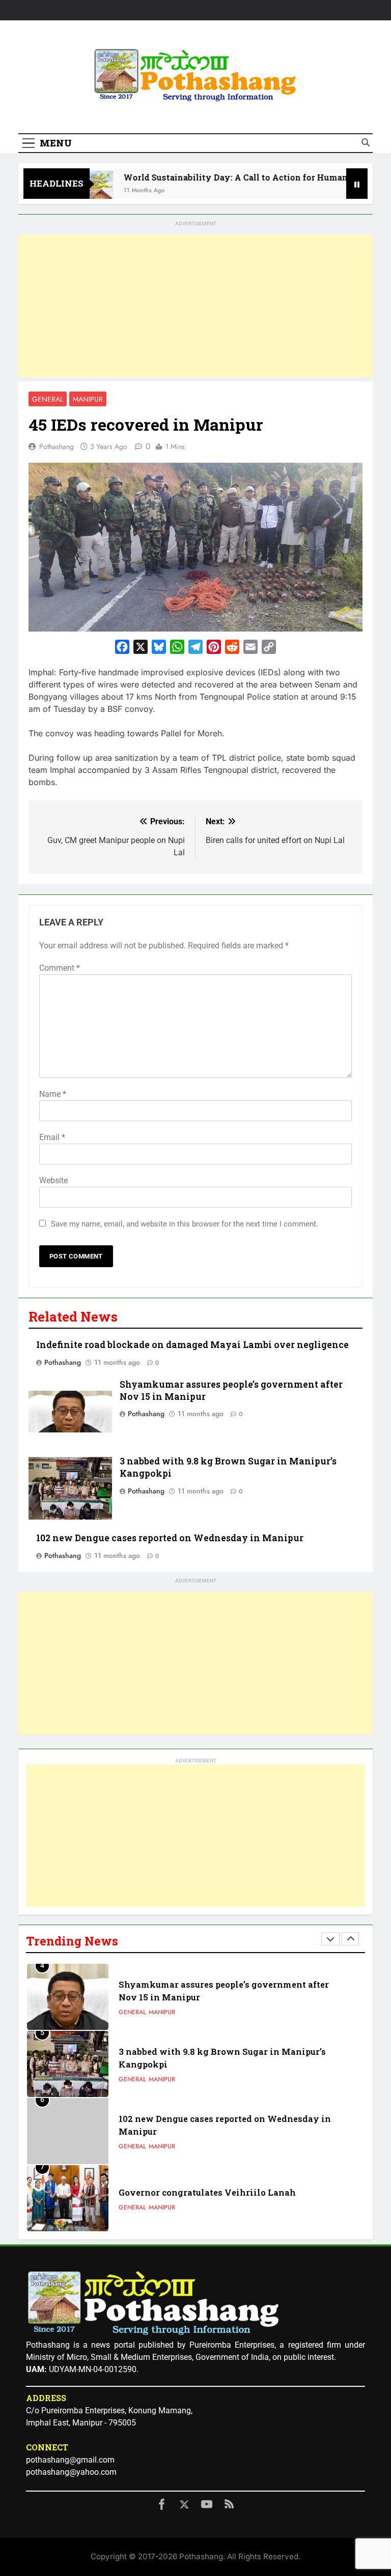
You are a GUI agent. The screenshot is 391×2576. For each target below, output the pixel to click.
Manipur (88, 399)
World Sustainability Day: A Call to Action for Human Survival (228, 177)
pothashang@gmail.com (70, 2460)
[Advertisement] (195, 306)
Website (53, 1180)
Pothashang (57, 446)
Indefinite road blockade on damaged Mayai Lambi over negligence (192, 1345)
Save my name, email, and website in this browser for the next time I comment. (185, 1224)
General (48, 399)
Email (52, 1137)
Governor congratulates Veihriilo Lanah (207, 2192)
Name (53, 1094)
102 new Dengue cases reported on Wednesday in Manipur (170, 1538)
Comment (60, 968)
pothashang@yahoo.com (71, 2472)
